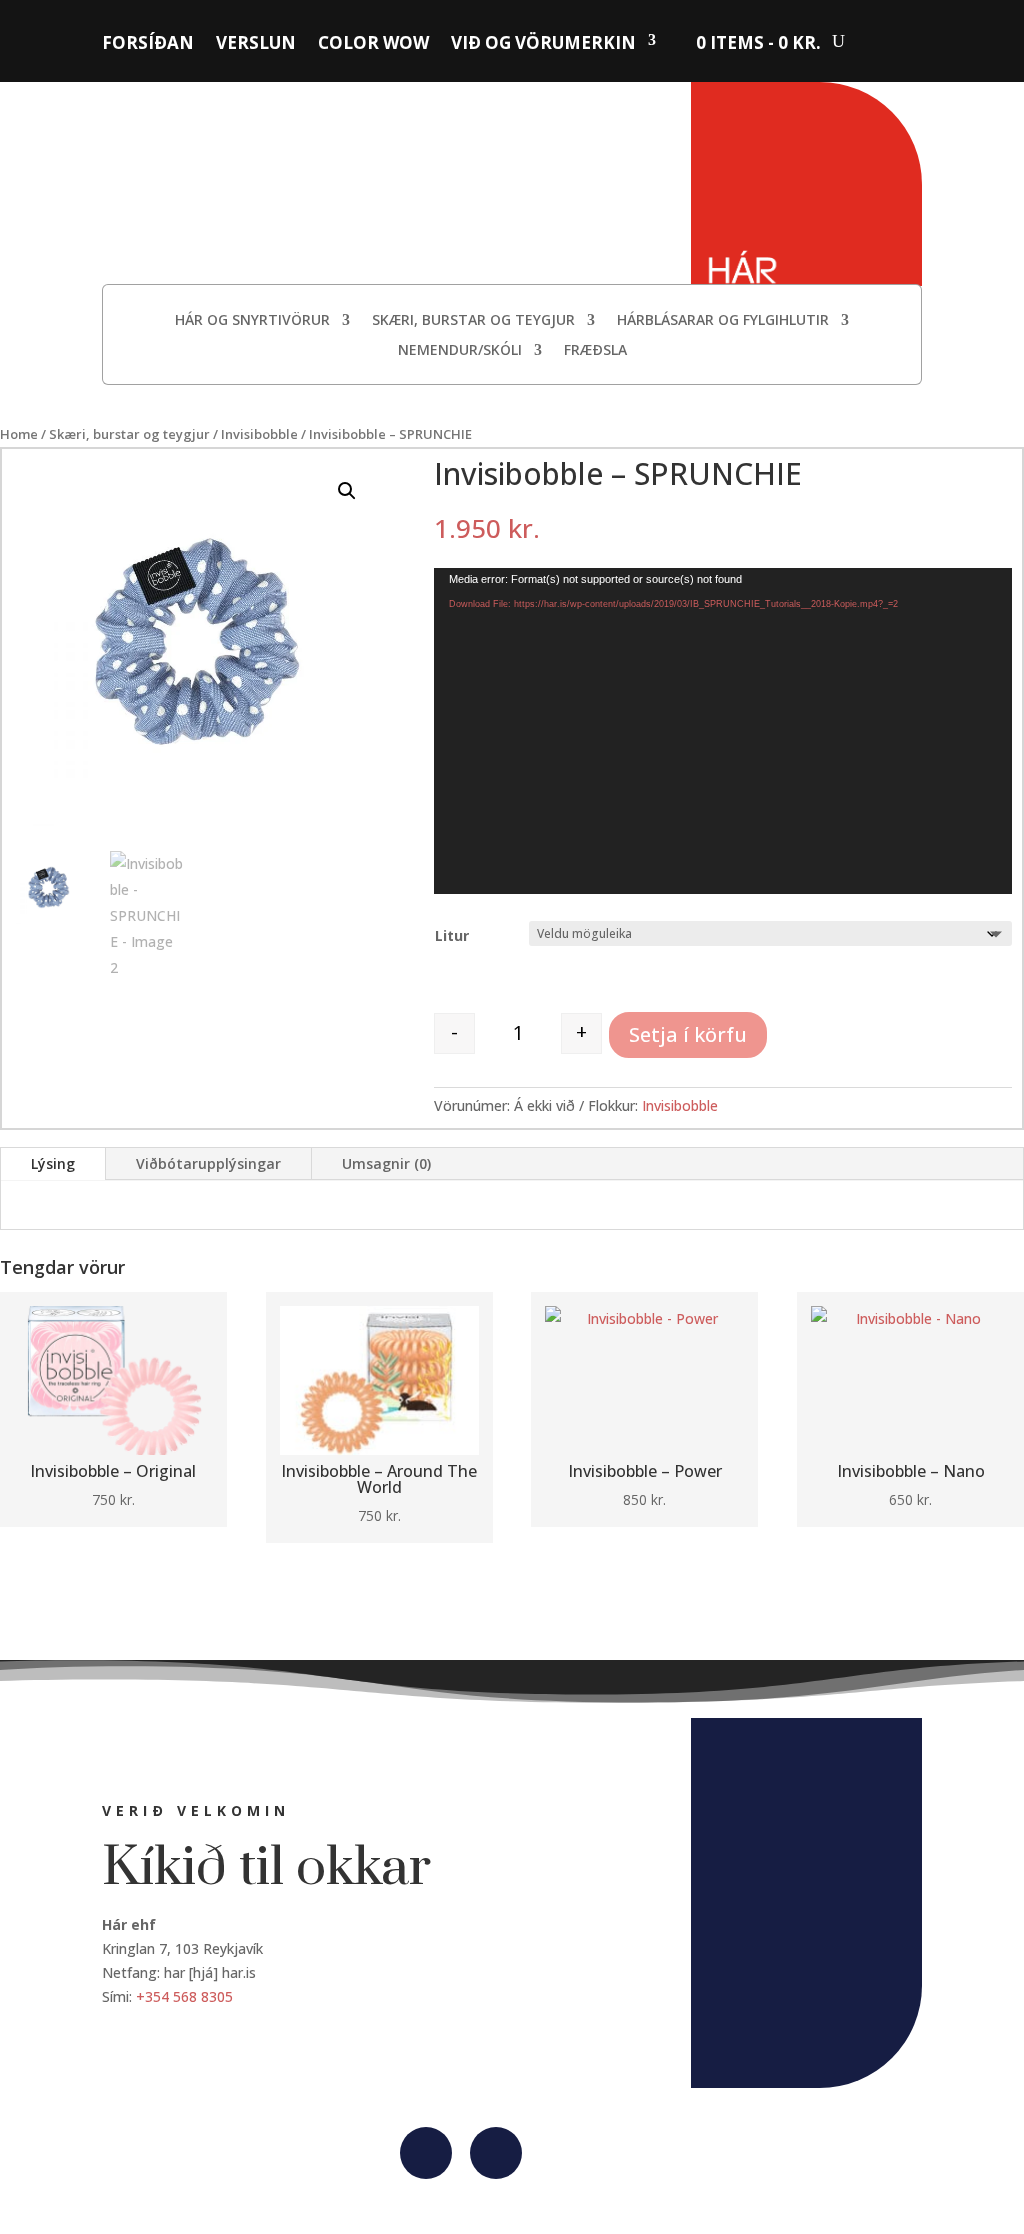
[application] (723, 730)
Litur (452, 935)
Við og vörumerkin (543, 43)
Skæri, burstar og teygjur (473, 321)
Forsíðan (148, 43)
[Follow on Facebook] (426, 2153)
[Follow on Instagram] (496, 2153)
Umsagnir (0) (386, 1163)
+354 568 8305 (184, 1996)
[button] (347, 491)
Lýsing (53, 1163)
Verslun (256, 43)
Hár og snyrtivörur (252, 321)
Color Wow (373, 43)
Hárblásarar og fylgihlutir (723, 321)
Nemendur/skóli (460, 351)
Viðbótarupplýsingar (208, 1163)
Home (19, 434)
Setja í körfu (688, 1034)
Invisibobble (259, 434)
